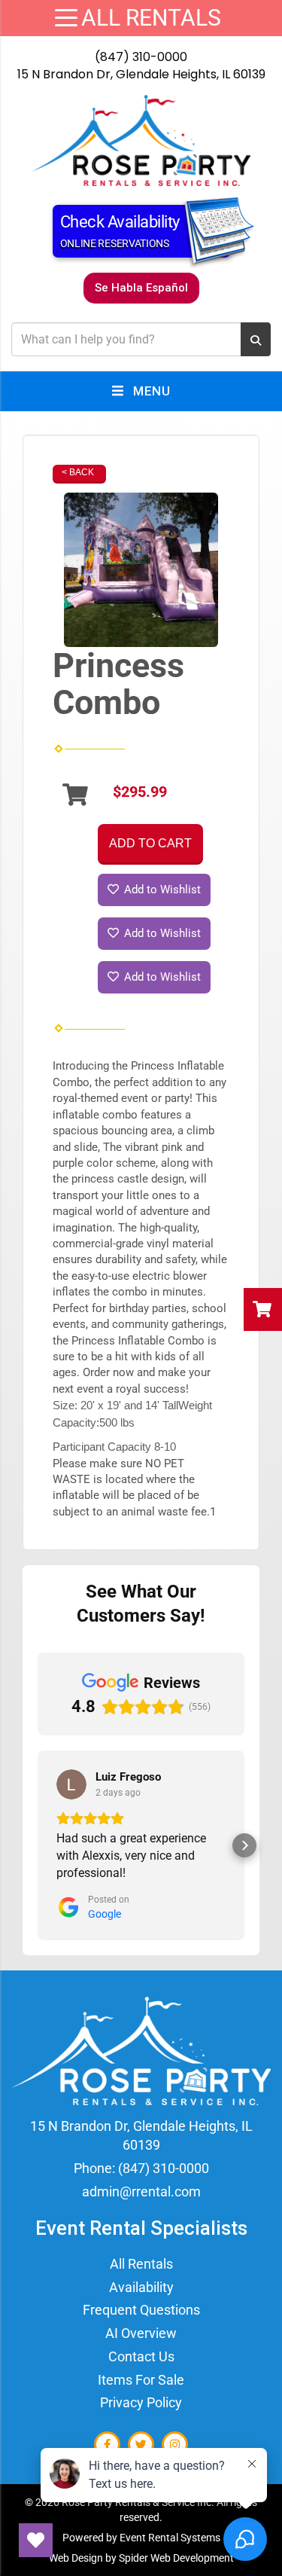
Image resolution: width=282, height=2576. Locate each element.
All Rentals (141, 2264)
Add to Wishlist (161, 890)
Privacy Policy (141, 2402)
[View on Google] (71, 1784)
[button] (38, 1845)
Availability (141, 2287)
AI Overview (141, 2333)
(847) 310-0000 (141, 57)
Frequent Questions (141, 2310)
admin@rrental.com (141, 2191)
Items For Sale (141, 2380)
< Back (78, 472)
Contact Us (141, 2356)
